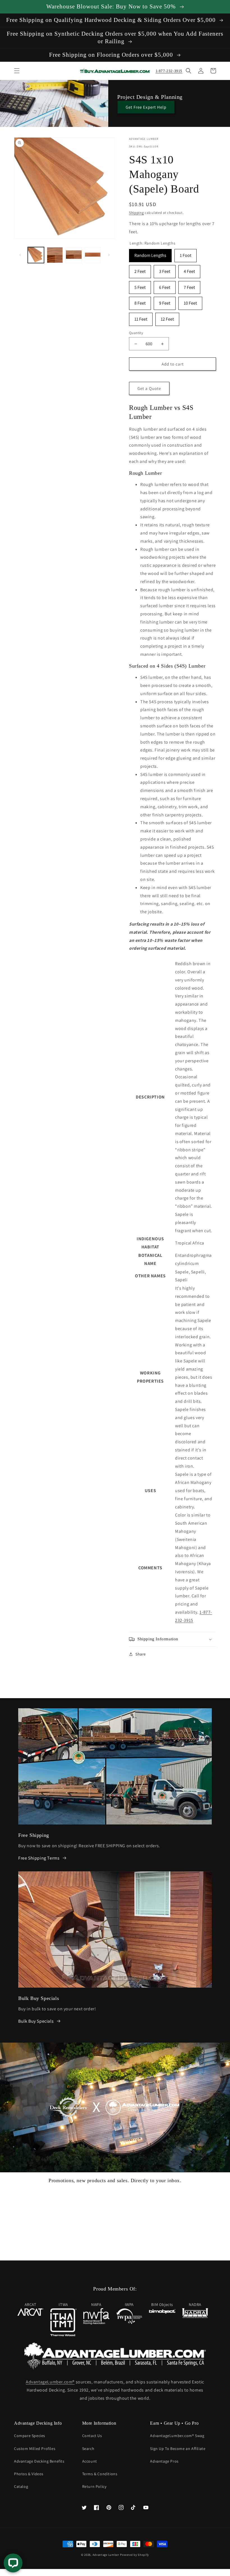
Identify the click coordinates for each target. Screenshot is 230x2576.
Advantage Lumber (106, 2555)
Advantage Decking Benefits (39, 2461)
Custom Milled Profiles (35, 2449)
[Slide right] (109, 255)
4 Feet (189, 270)
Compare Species (30, 2436)
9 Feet (165, 301)
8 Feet (140, 301)
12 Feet (167, 317)
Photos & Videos (29, 2474)
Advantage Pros (164, 2461)
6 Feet (165, 286)
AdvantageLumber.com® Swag (177, 2436)
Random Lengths (150, 254)
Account (90, 2461)
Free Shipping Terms (39, 1858)
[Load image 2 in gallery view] (55, 255)
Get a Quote (149, 388)
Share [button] (141, 1654)
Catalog (21, 2486)
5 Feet (140, 286)
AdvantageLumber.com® (50, 2382)
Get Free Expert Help (146, 107)
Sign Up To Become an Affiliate (178, 2449)
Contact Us (92, 2436)
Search (88, 2449)
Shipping (136, 213)
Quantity (136, 333)
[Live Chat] (13, 2563)
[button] (17, 71)
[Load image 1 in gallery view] (36, 255)
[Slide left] (20, 255)
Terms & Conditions (100, 2474)
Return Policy (94, 2486)
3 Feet (165, 270)
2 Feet (140, 270)
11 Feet (141, 317)
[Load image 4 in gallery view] (93, 255)
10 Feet (190, 301)
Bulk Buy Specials (36, 2021)
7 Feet (189, 286)
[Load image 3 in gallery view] (74, 255)
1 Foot (186, 254)
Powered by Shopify (134, 2555)
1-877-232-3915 (169, 71)
